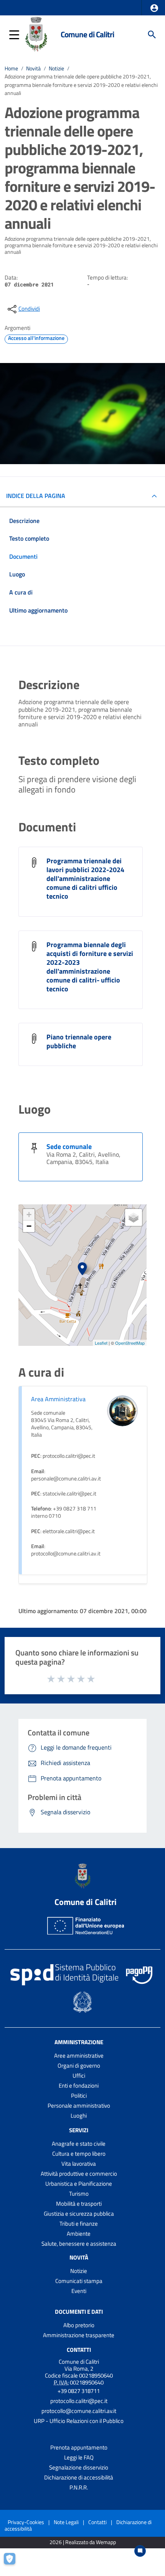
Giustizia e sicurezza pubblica (79, 2214)
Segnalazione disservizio (79, 2467)
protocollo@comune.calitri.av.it (79, 2411)
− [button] (29, 1226)
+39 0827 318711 (79, 2391)
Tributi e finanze (79, 2224)
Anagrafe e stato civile (79, 2144)
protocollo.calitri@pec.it (79, 2401)
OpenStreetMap (130, 1343)
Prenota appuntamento (79, 2447)
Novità (33, 68)
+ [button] (29, 1215)
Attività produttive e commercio (79, 2174)
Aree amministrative (79, 2056)
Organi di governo (79, 2066)
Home (11, 68)
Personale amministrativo (79, 2106)
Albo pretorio (79, 2325)
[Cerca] (152, 35)
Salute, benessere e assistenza (79, 2244)
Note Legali (66, 2522)
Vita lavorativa (79, 2164)
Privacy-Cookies (26, 2522)
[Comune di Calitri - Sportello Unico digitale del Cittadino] (36, 34)
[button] (154, 8)
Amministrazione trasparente (79, 2335)
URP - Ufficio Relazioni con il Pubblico (79, 2421)
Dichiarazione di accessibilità (79, 2477)
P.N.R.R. (79, 2487)
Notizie (56, 68)
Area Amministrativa (58, 1399)
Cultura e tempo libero (79, 2154)
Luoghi (79, 2116)
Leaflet (101, 1343)
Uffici (79, 2076)
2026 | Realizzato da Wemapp (83, 2542)
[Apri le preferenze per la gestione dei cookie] (13, 2563)
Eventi (79, 2291)
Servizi (79, 2130)
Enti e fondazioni (79, 2086)
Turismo (79, 2194)
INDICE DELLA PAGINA (36, 496)
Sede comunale (69, 1146)
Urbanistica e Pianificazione (79, 2184)
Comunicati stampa (79, 2281)
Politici (79, 2096)
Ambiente (79, 2234)
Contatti (79, 2350)
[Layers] (134, 1217)
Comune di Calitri (87, 34)
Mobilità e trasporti (79, 2204)
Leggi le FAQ (79, 2457)
